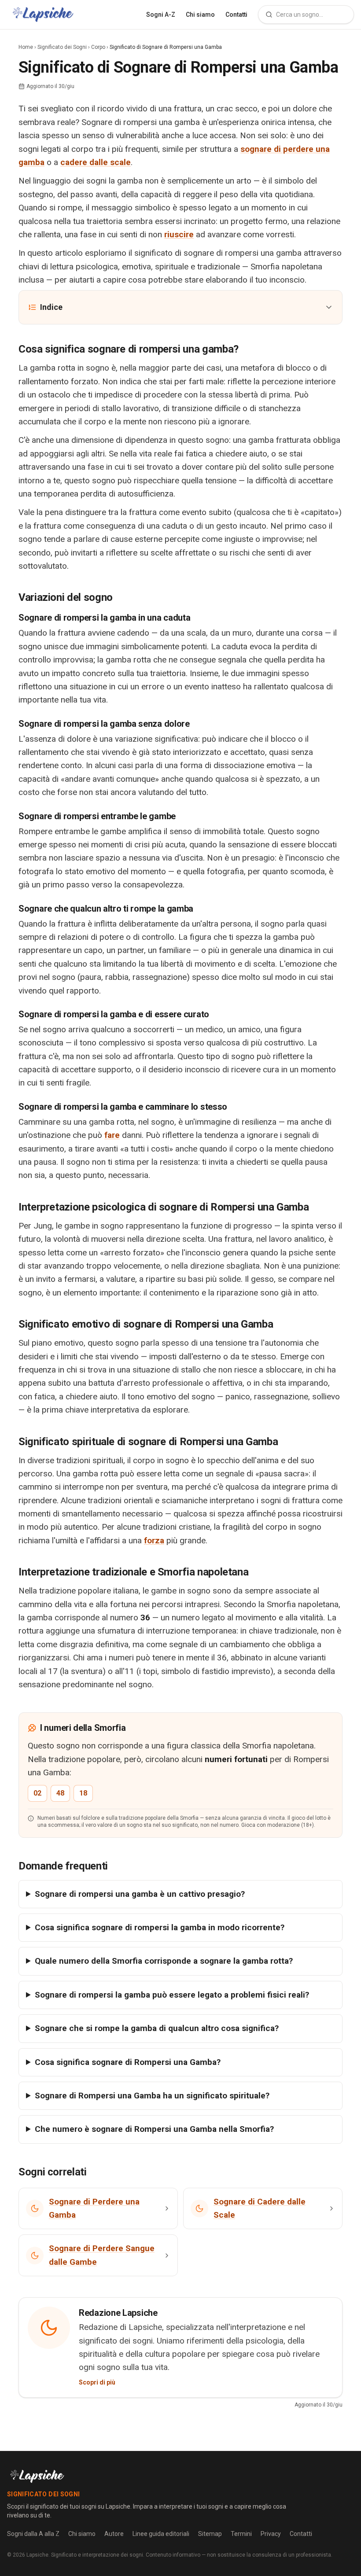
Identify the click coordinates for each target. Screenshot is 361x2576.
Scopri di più (97, 2382)
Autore (114, 2534)
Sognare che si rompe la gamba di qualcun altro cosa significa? (157, 2028)
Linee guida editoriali (161, 2534)
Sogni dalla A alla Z (33, 2534)
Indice (51, 307)
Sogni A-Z (161, 15)
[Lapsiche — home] (43, 15)
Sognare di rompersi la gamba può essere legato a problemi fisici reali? (172, 1995)
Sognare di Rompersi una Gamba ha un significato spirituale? (152, 2096)
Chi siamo (200, 15)
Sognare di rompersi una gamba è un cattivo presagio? (140, 1894)
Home (26, 47)
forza (154, 1540)
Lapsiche (37, 2555)
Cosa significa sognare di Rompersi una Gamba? (128, 2062)
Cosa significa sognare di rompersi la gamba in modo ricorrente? (160, 1927)
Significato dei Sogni (62, 47)
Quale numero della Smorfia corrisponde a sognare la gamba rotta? (164, 1961)
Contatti (236, 15)
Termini (241, 2534)
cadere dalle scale (96, 162)
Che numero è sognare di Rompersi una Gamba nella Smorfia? (154, 2129)
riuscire (179, 234)
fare (112, 1135)
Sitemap (210, 2534)
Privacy (271, 2534)
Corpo (98, 47)
